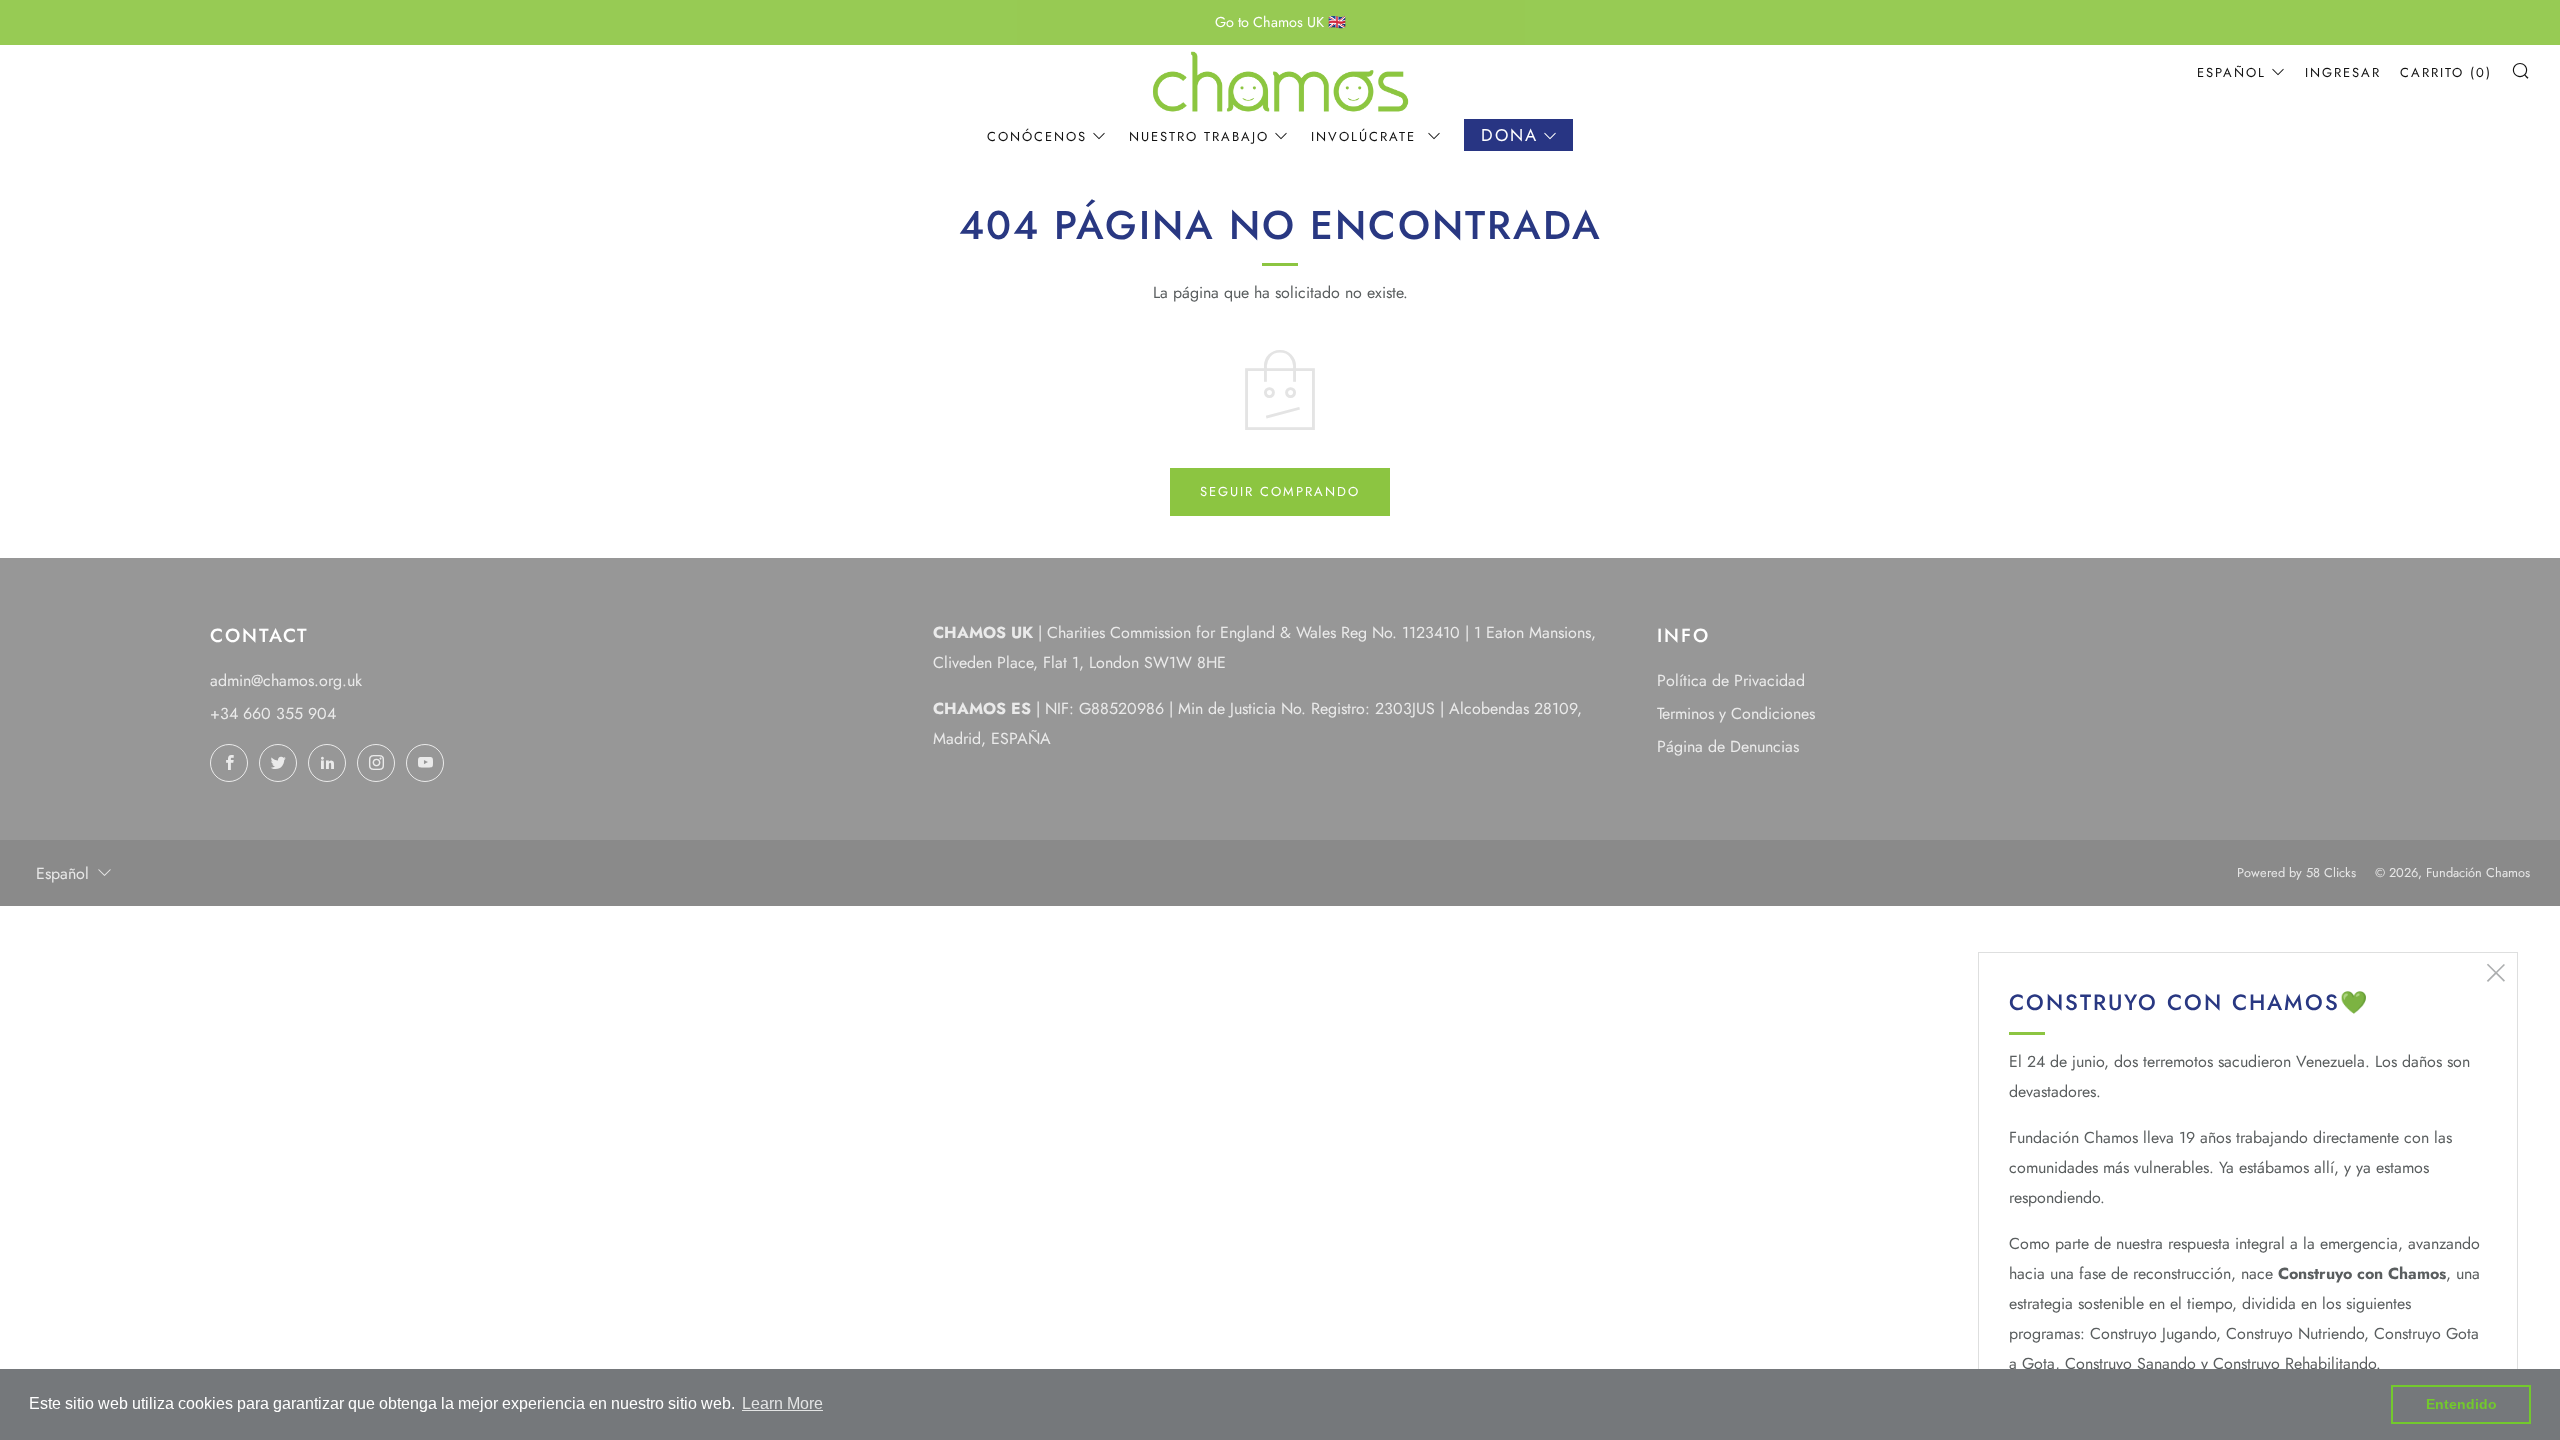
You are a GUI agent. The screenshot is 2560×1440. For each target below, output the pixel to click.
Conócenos (1037, 136)
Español (2231, 72)
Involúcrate (1366, 136)
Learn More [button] (782, 1403)
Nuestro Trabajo (1199, 136)
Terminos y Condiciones (1736, 713)
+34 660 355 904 (273, 713)
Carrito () (2446, 72)
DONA (1509, 135)
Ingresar (2343, 72)
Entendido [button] (2461, 1404)
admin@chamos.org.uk (286, 680)
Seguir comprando (1280, 491)
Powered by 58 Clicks (2296, 872)
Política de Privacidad (1731, 680)
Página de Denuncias (1728, 746)
